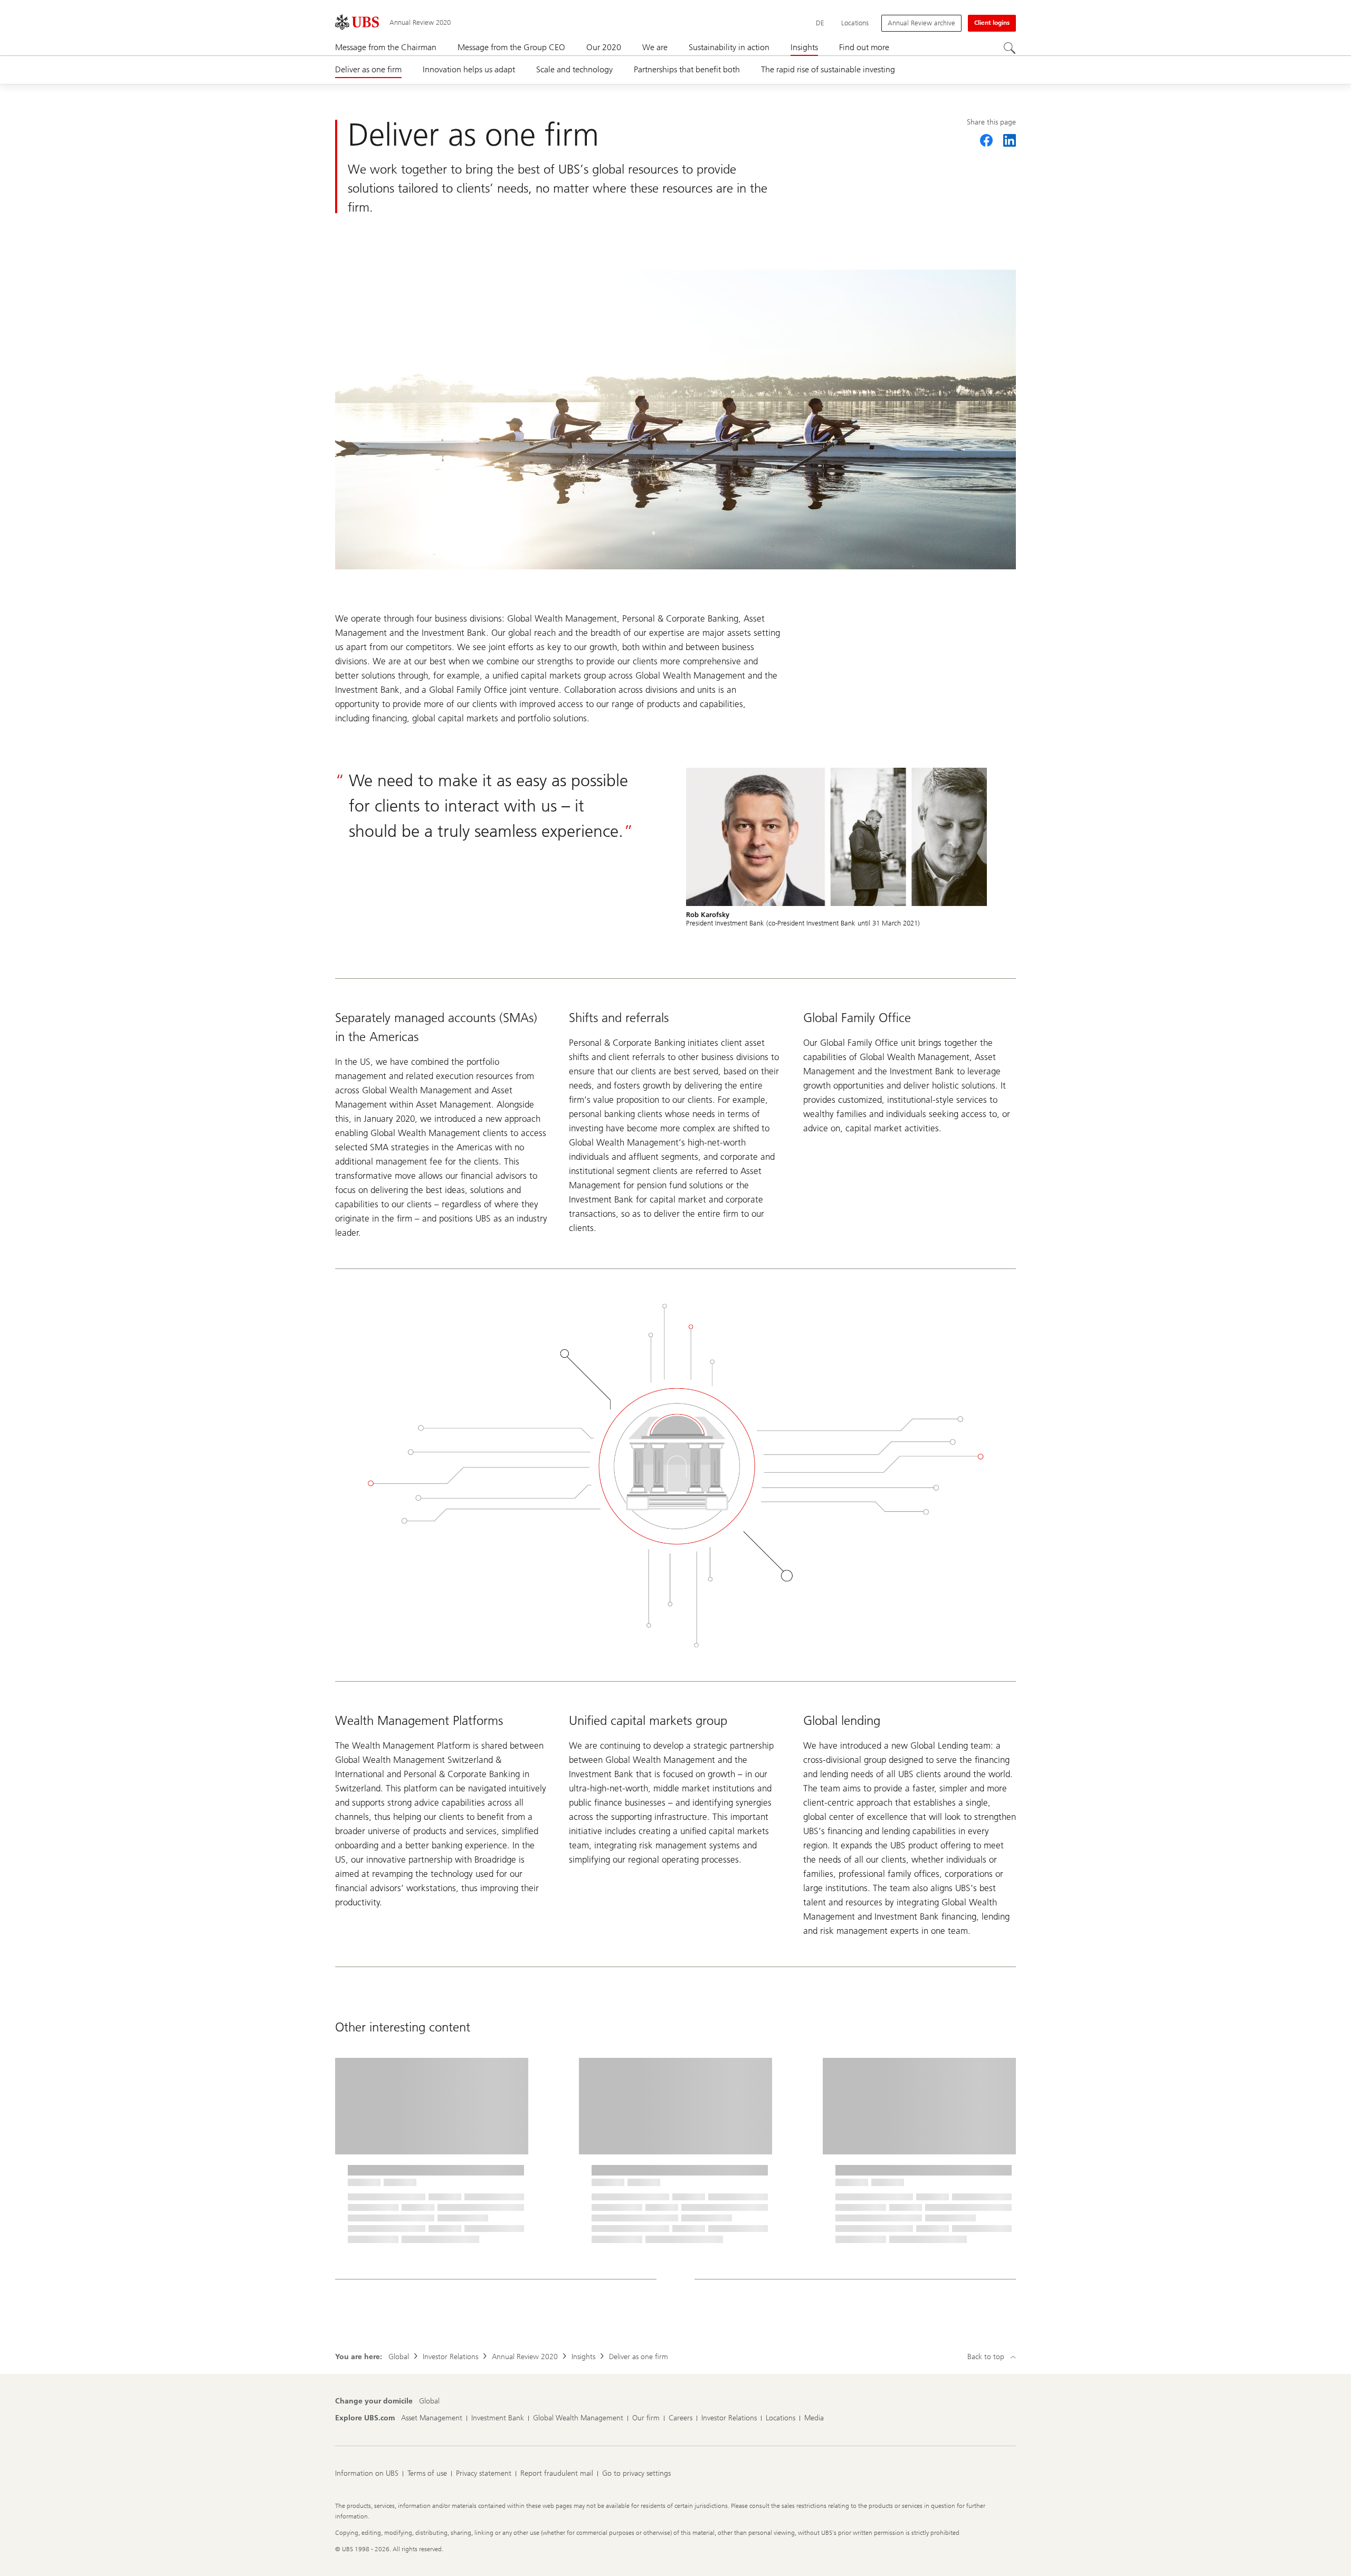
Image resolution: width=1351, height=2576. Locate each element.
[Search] (1010, 48)
